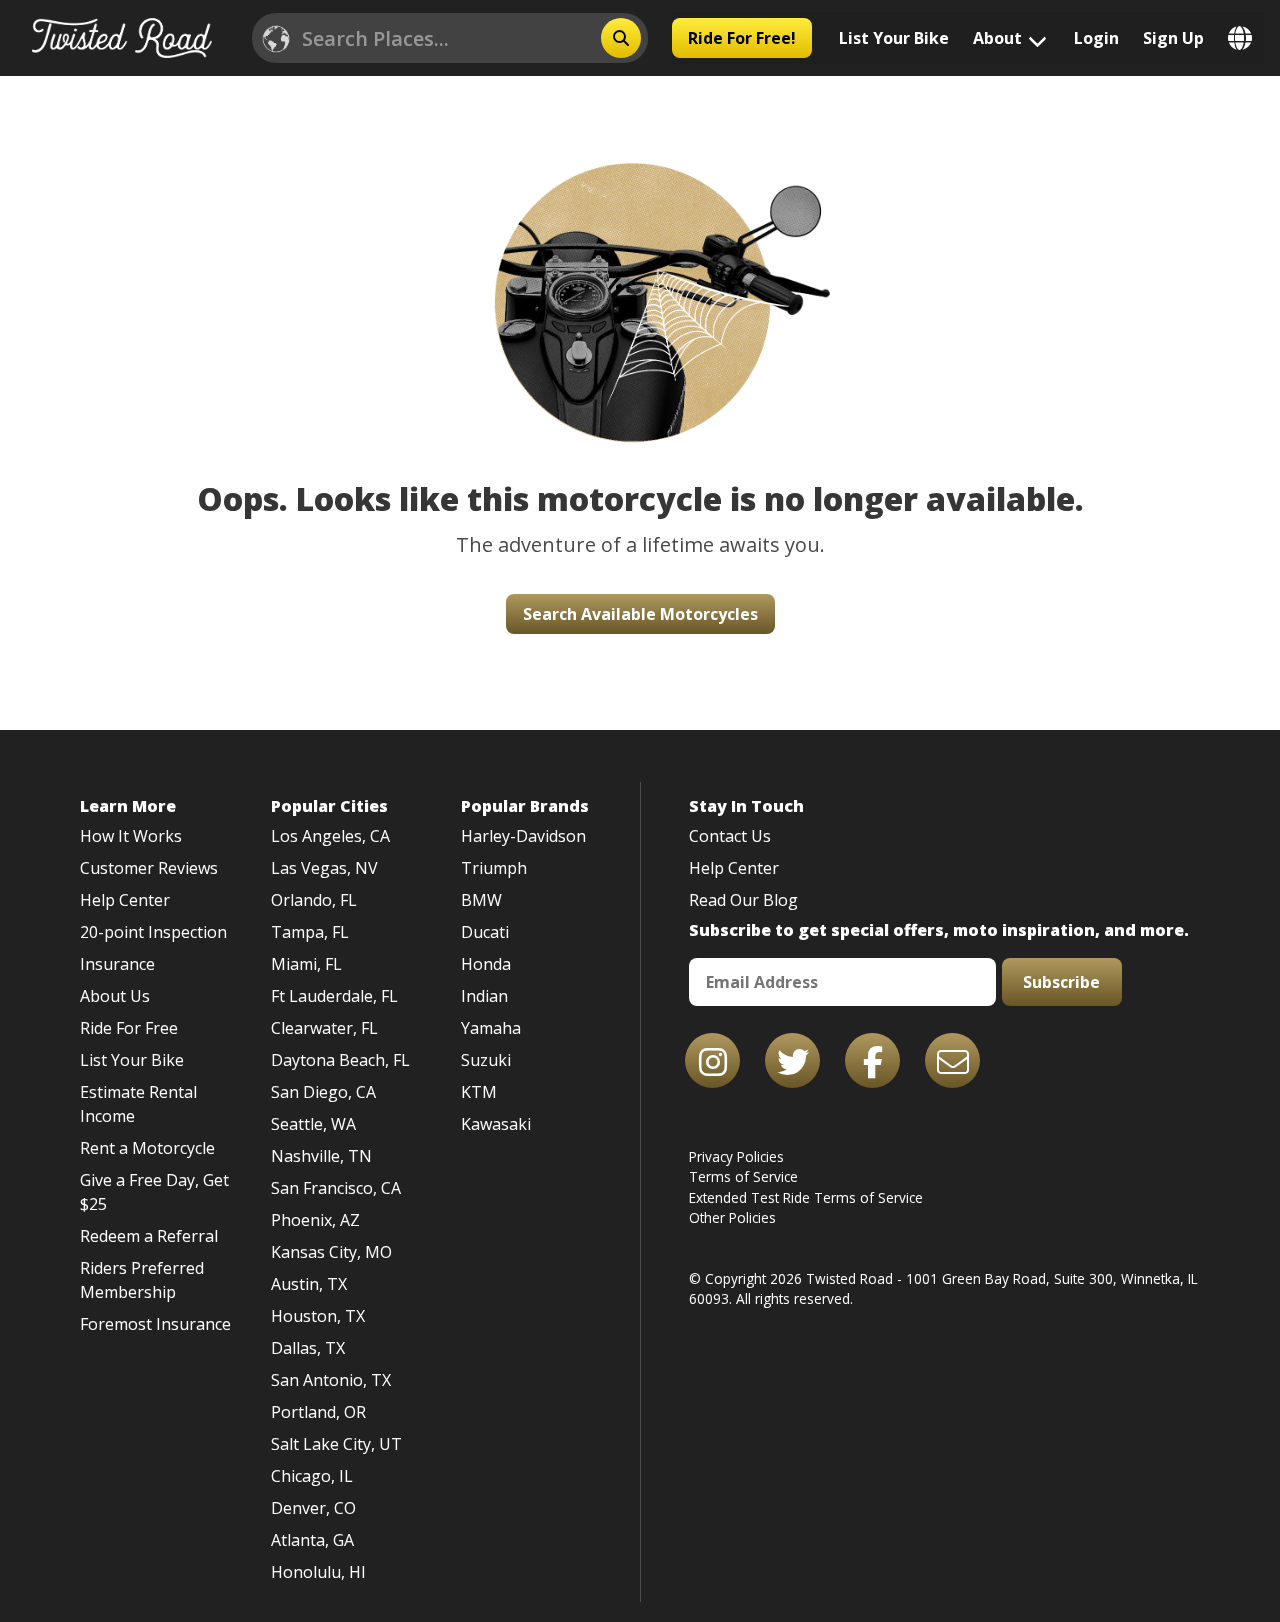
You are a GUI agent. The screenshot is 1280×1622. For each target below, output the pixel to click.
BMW (481, 900)
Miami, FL (306, 964)
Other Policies (732, 1217)
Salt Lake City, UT (336, 1444)
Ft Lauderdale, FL (334, 996)
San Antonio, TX (331, 1380)
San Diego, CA (323, 1092)
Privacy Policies (736, 1156)
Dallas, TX (308, 1348)
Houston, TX (318, 1316)
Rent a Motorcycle (147, 1148)
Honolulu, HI (318, 1572)
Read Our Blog (743, 900)
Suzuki (486, 1060)
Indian (484, 996)
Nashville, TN (321, 1156)
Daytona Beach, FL (340, 1060)
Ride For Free (129, 1028)
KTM (479, 1092)
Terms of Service (743, 1176)
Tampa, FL (310, 932)
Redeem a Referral (149, 1236)
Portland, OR (318, 1412)
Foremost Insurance (155, 1324)
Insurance (117, 964)
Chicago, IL (312, 1476)
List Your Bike (894, 38)
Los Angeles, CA (330, 836)
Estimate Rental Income (138, 1104)
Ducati (485, 932)
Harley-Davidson (523, 836)
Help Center (125, 900)
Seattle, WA (313, 1124)
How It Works (131, 836)
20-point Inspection (153, 932)
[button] (640, 276)
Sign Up (1173, 38)
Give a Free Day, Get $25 (154, 1192)
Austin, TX (309, 1284)
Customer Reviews (149, 868)
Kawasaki (496, 1124)
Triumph (494, 868)
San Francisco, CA (336, 1188)
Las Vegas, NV (324, 868)
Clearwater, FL (324, 1028)
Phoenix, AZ (315, 1220)
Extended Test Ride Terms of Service (806, 1197)
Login (1096, 38)
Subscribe (1061, 982)
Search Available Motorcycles (640, 614)
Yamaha (491, 1028)
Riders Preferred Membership (142, 1280)
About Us (115, 996)
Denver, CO (313, 1508)
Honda (486, 964)
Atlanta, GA (312, 1540)
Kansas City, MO (331, 1252)
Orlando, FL (314, 900)
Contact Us (730, 836)
